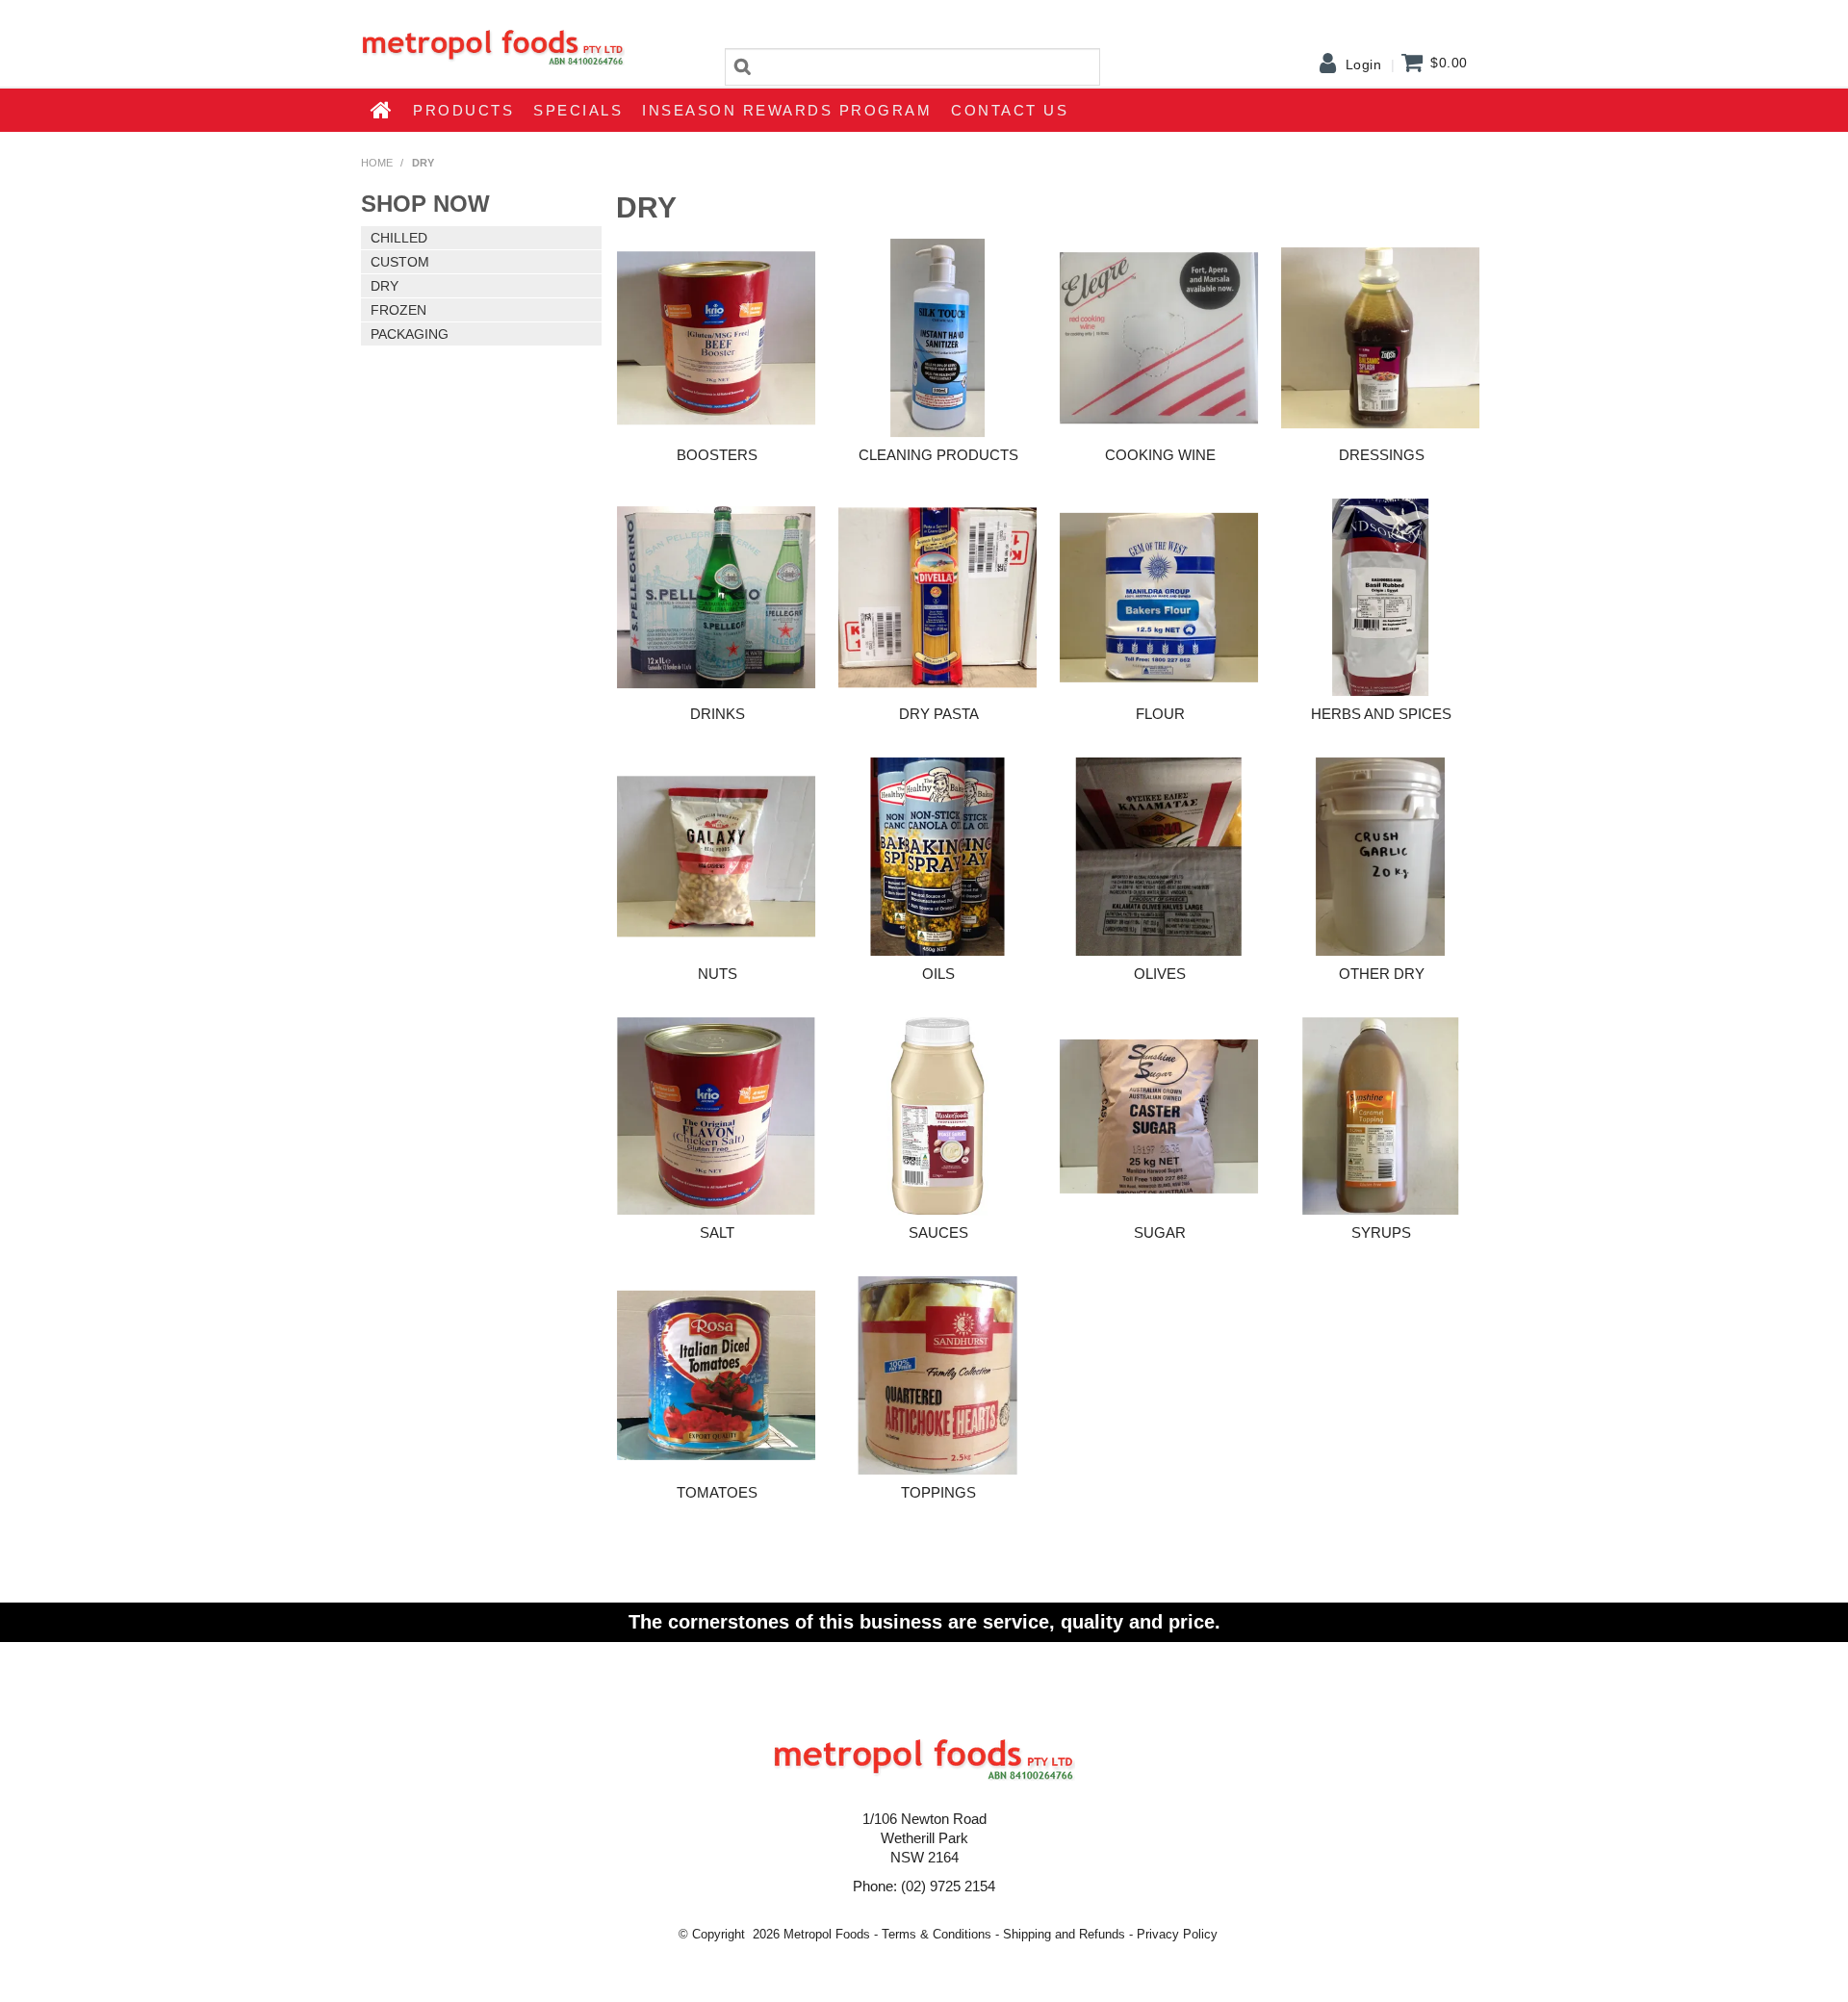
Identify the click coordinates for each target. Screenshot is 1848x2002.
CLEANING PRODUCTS (938, 455)
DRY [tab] (385, 286)
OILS (938, 974)
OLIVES (1160, 974)
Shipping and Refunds (1064, 1934)
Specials (578, 110)
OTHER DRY (1382, 974)
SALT (717, 1232)
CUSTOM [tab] (400, 262)
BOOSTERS (717, 455)
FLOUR (1160, 714)
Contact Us (1010, 110)
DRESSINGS (1382, 455)
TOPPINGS (938, 1492)
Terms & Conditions (937, 1934)
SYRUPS (1381, 1232)
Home (382, 110)
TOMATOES (717, 1492)
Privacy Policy (1177, 1934)
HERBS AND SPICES (1381, 714)
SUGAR (1160, 1232)
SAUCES (938, 1232)
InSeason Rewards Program (787, 110)
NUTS (718, 974)
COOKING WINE (1160, 455)
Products (463, 110)
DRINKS (718, 714)
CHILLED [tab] (399, 238)
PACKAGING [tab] (410, 334)
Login (1364, 64)
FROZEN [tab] (398, 310)
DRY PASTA (939, 714)
